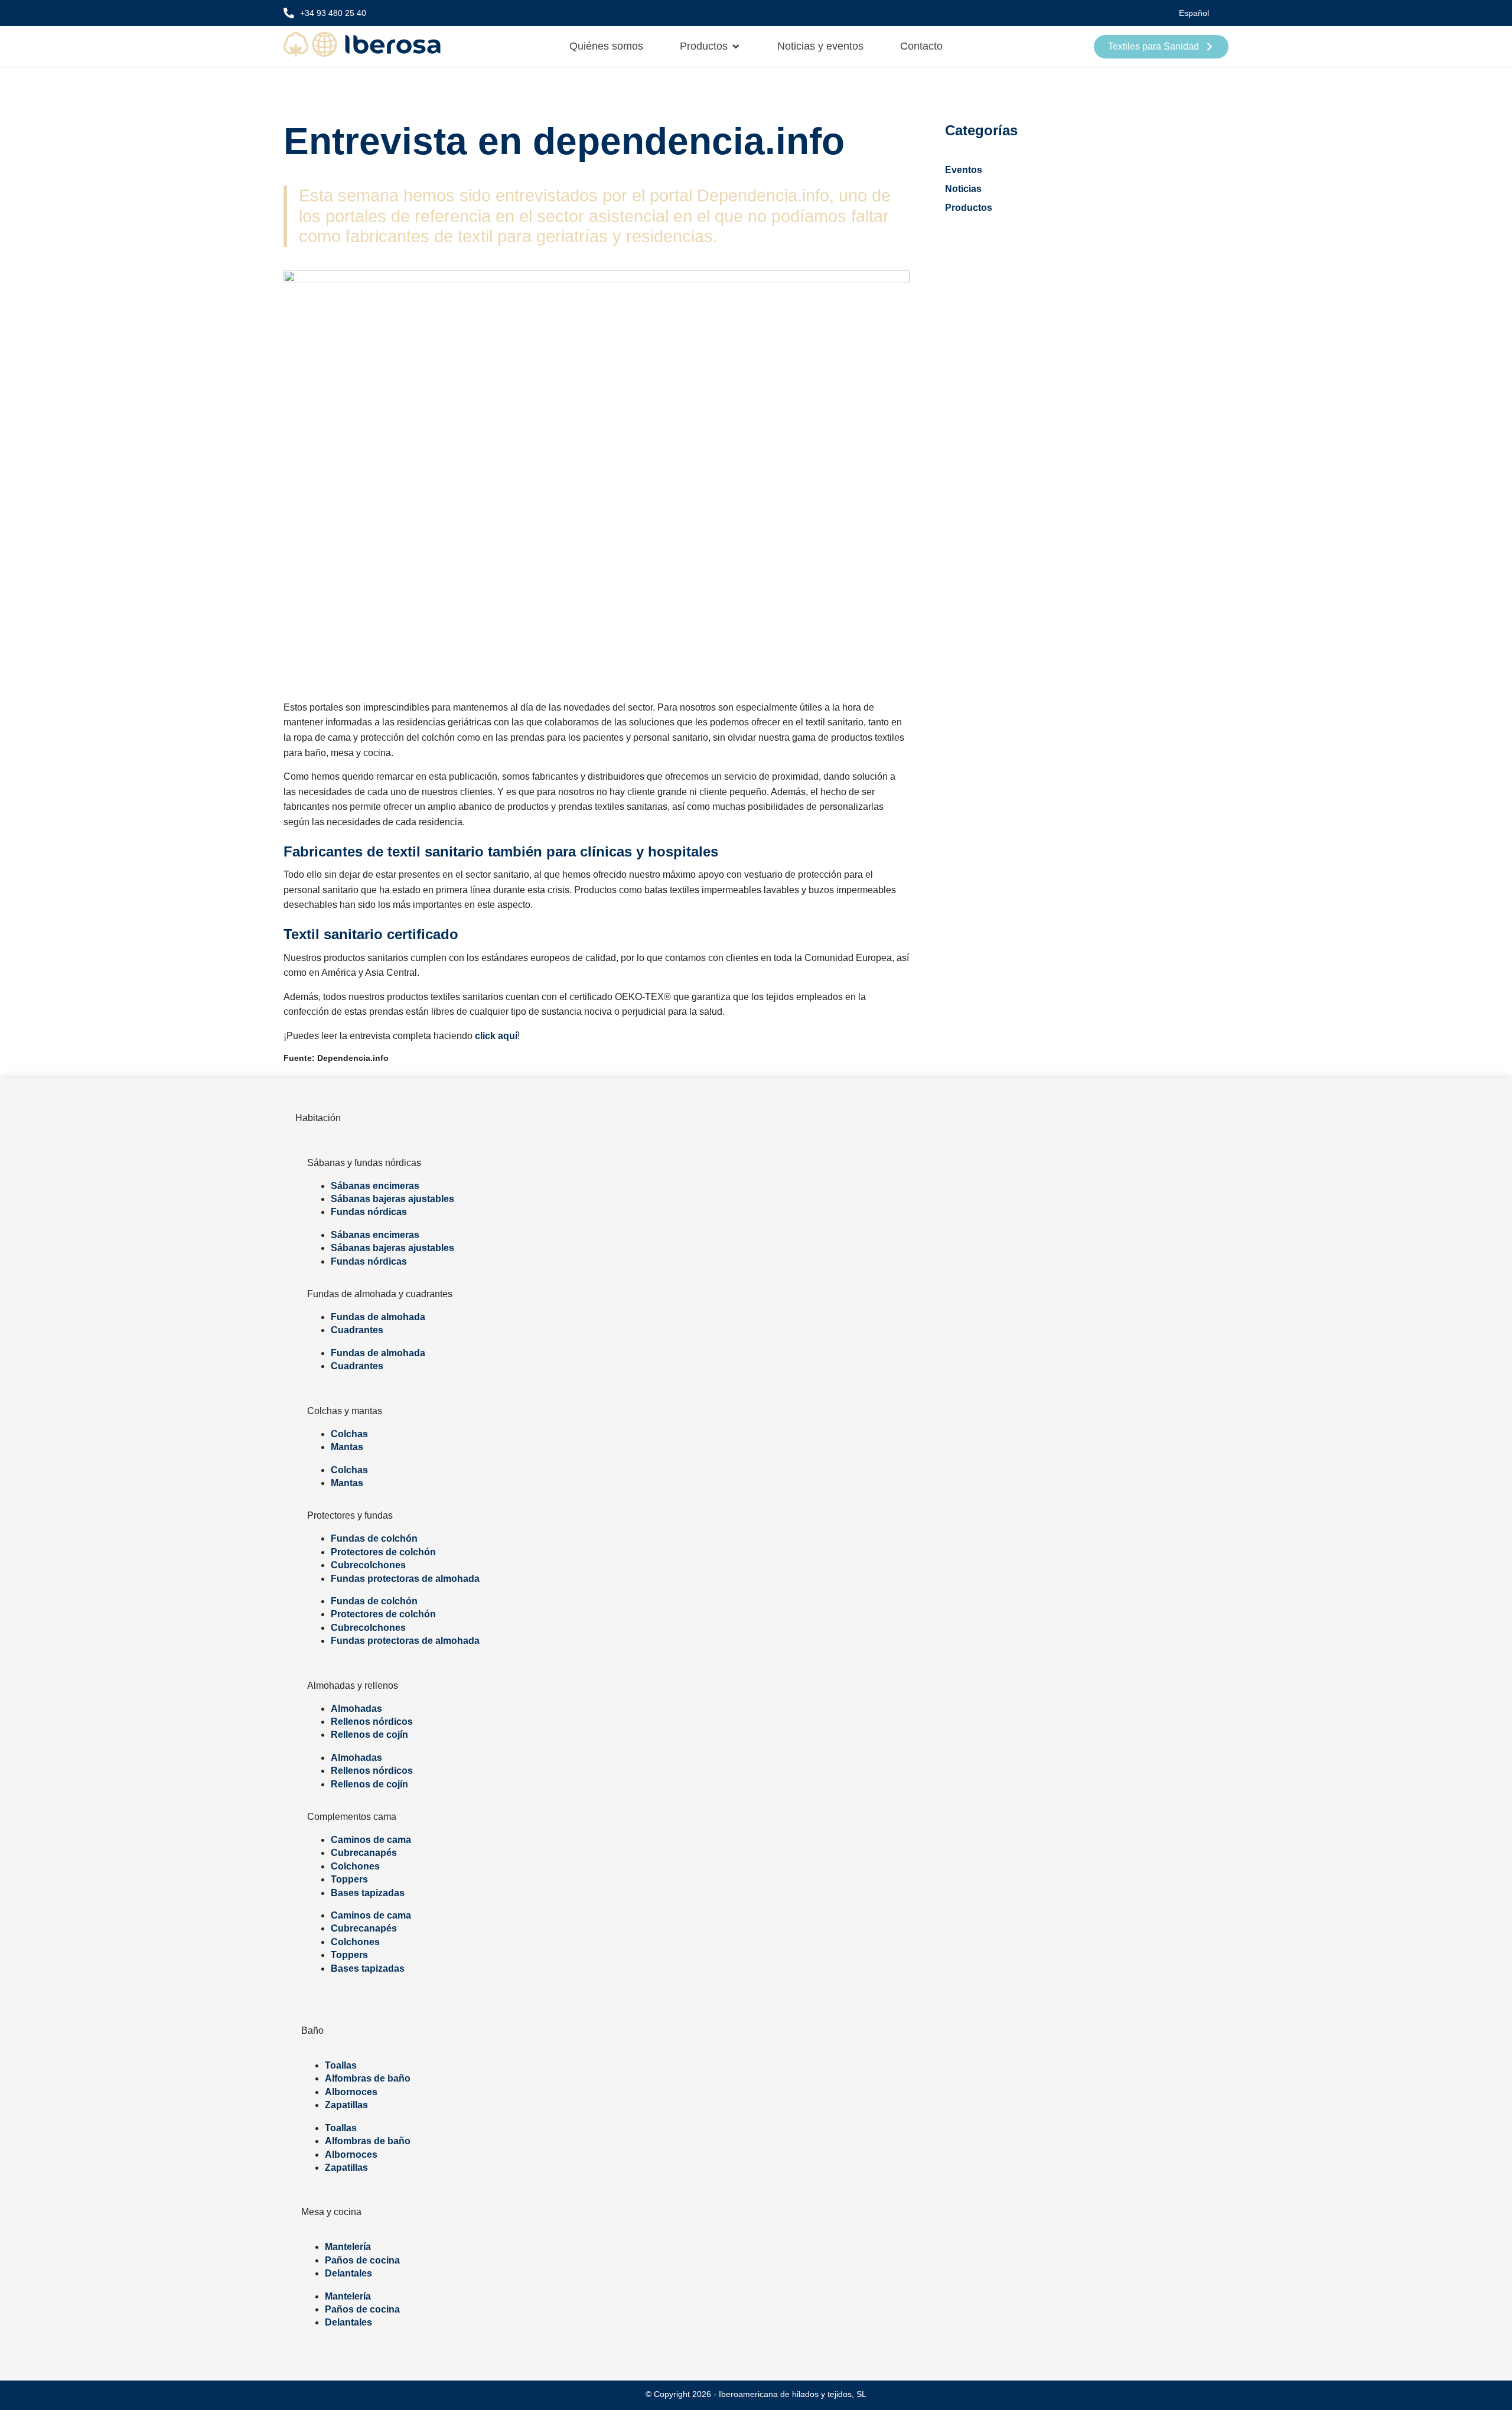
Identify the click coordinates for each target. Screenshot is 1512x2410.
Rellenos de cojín (369, 1735)
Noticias (963, 189)
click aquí (496, 1036)
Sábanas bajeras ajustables (392, 1199)
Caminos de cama (371, 1840)
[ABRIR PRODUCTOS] (736, 46)
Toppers (349, 1879)
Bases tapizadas (368, 1893)
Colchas (349, 1434)
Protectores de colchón (383, 1552)
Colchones (355, 1866)
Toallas (341, 2065)
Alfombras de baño (368, 2078)
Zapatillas (346, 2105)
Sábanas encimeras (375, 1186)
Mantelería (348, 2247)
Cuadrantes (357, 1330)
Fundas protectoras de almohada (405, 1579)
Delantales (348, 2273)
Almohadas (356, 1709)
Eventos (964, 170)
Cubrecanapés (364, 1853)
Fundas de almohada (378, 1317)
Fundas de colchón (374, 1538)
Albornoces (351, 2092)
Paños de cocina (362, 2260)
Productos (969, 208)
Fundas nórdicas (369, 1212)
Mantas (347, 1447)
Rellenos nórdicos (372, 1722)
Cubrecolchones (368, 1565)
